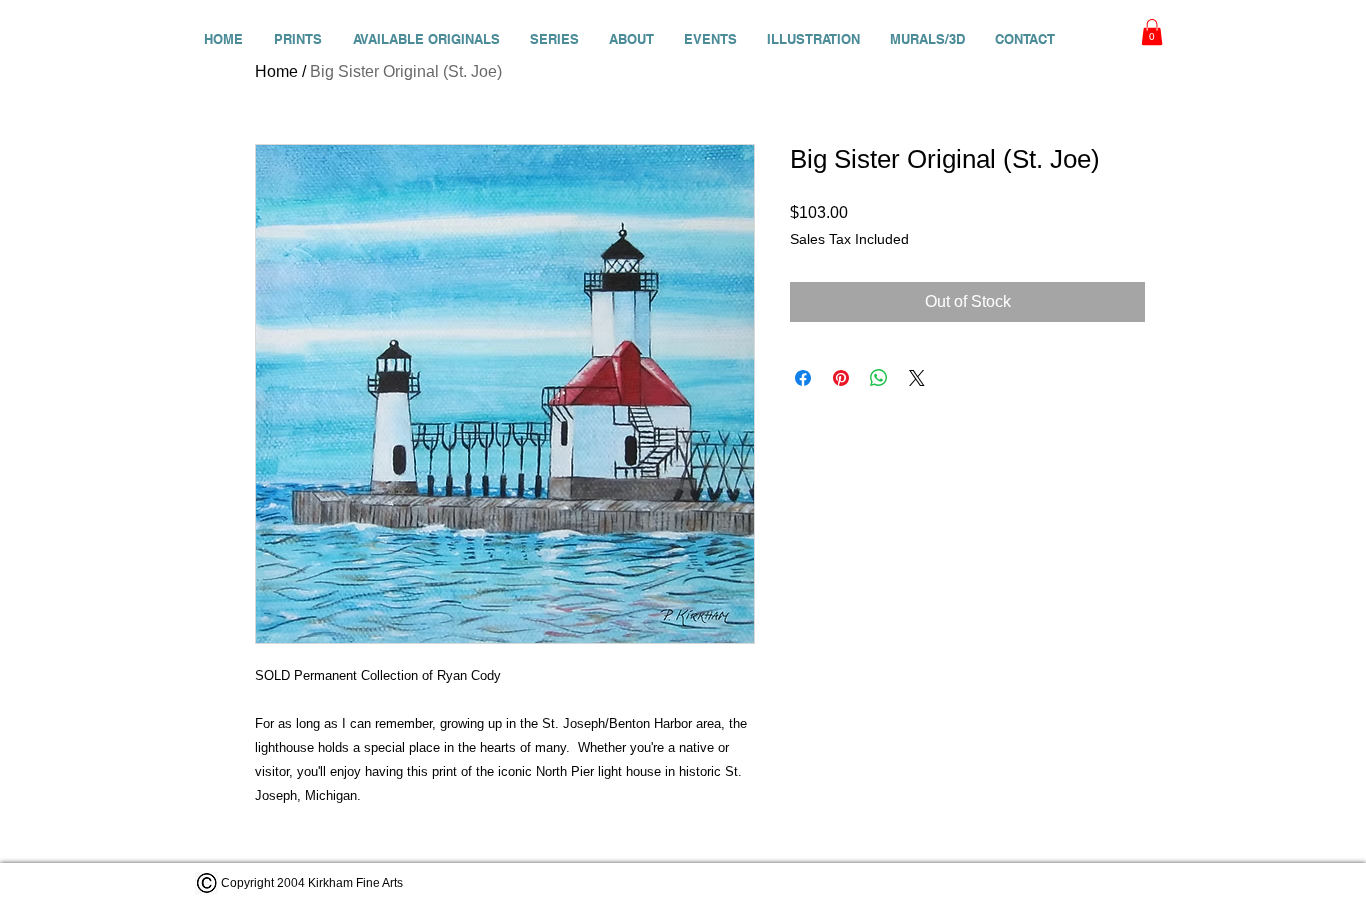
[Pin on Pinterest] (841, 378)
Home (276, 71)
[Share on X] (917, 378)
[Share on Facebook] (803, 378)
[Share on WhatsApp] (879, 378)
